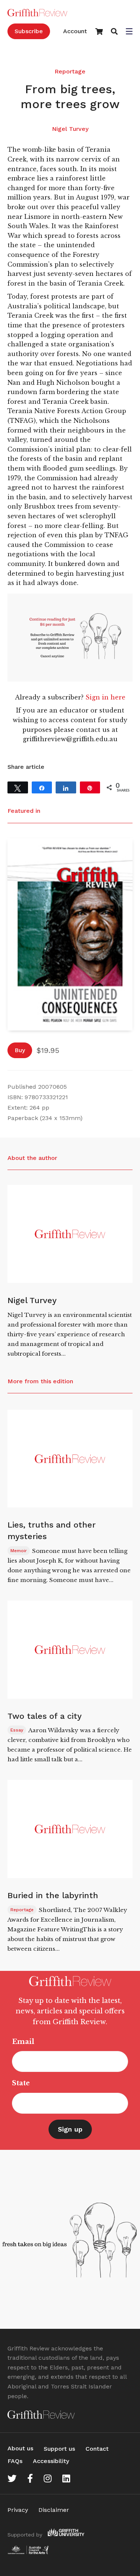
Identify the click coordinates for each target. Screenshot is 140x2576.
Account (75, 31)
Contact (97, 2449)
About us (20, 2448)
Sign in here (105, 697)
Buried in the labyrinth (53, 1895)
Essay (17, 1730)
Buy (20, 1050)
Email (23, 2042)
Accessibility (51, 2461)
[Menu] (129, 32)
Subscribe (29, 31)
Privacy (18, 2510)
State (21, 2083)
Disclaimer (54, 2510)
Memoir (19, 1551)
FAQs (15, 2461)
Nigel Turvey (70, 129)
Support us (59, 2449)
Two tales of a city (45, 1716)
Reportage (70, 71)
